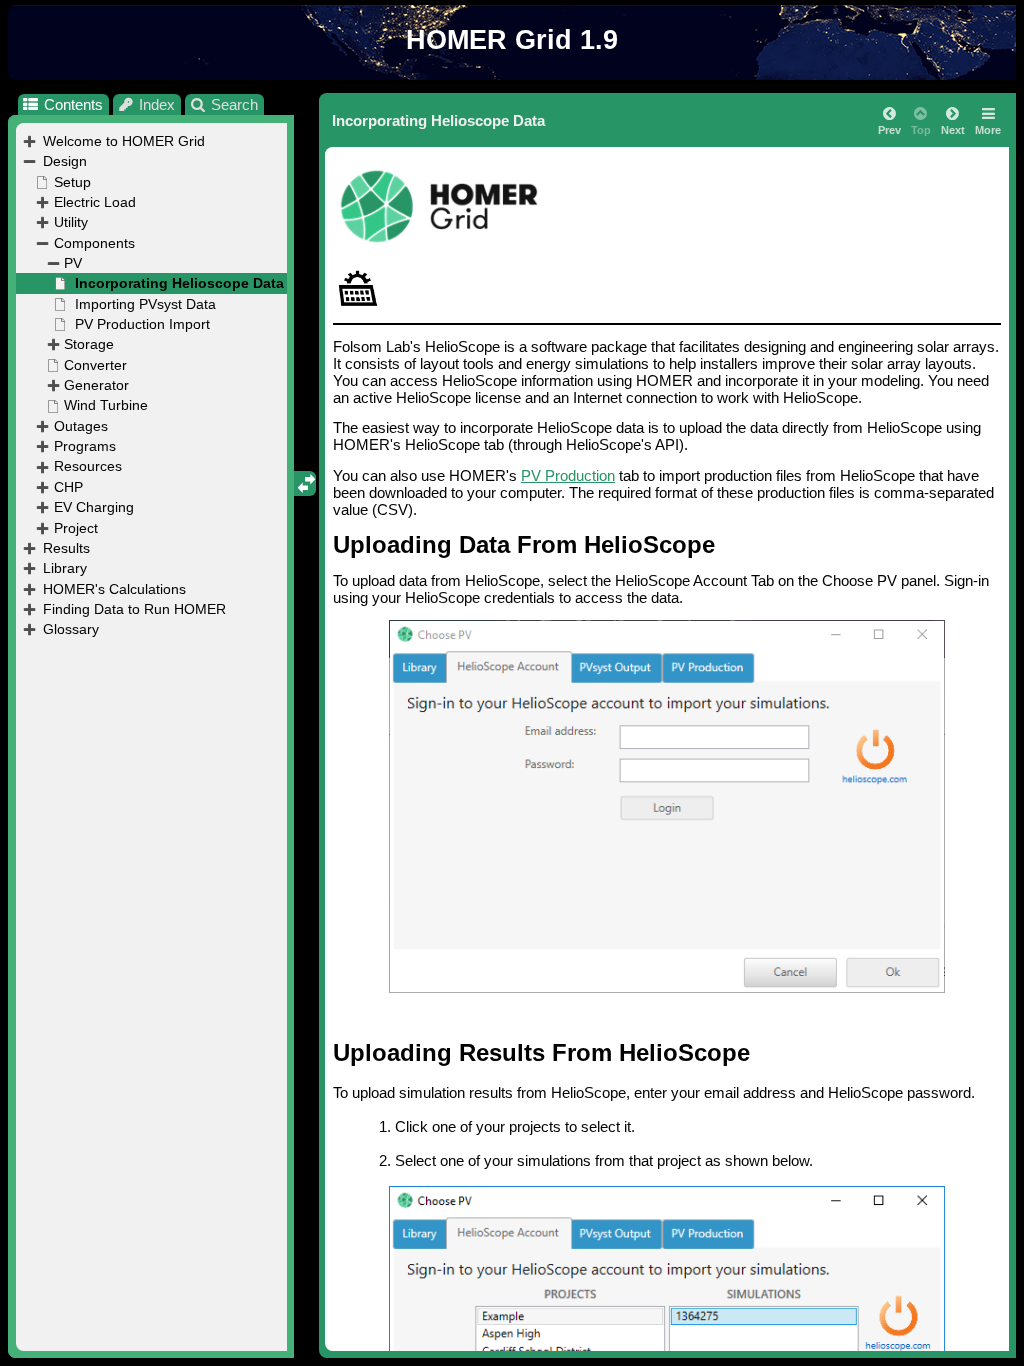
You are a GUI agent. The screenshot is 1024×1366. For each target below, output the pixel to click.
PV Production (568, 475)
